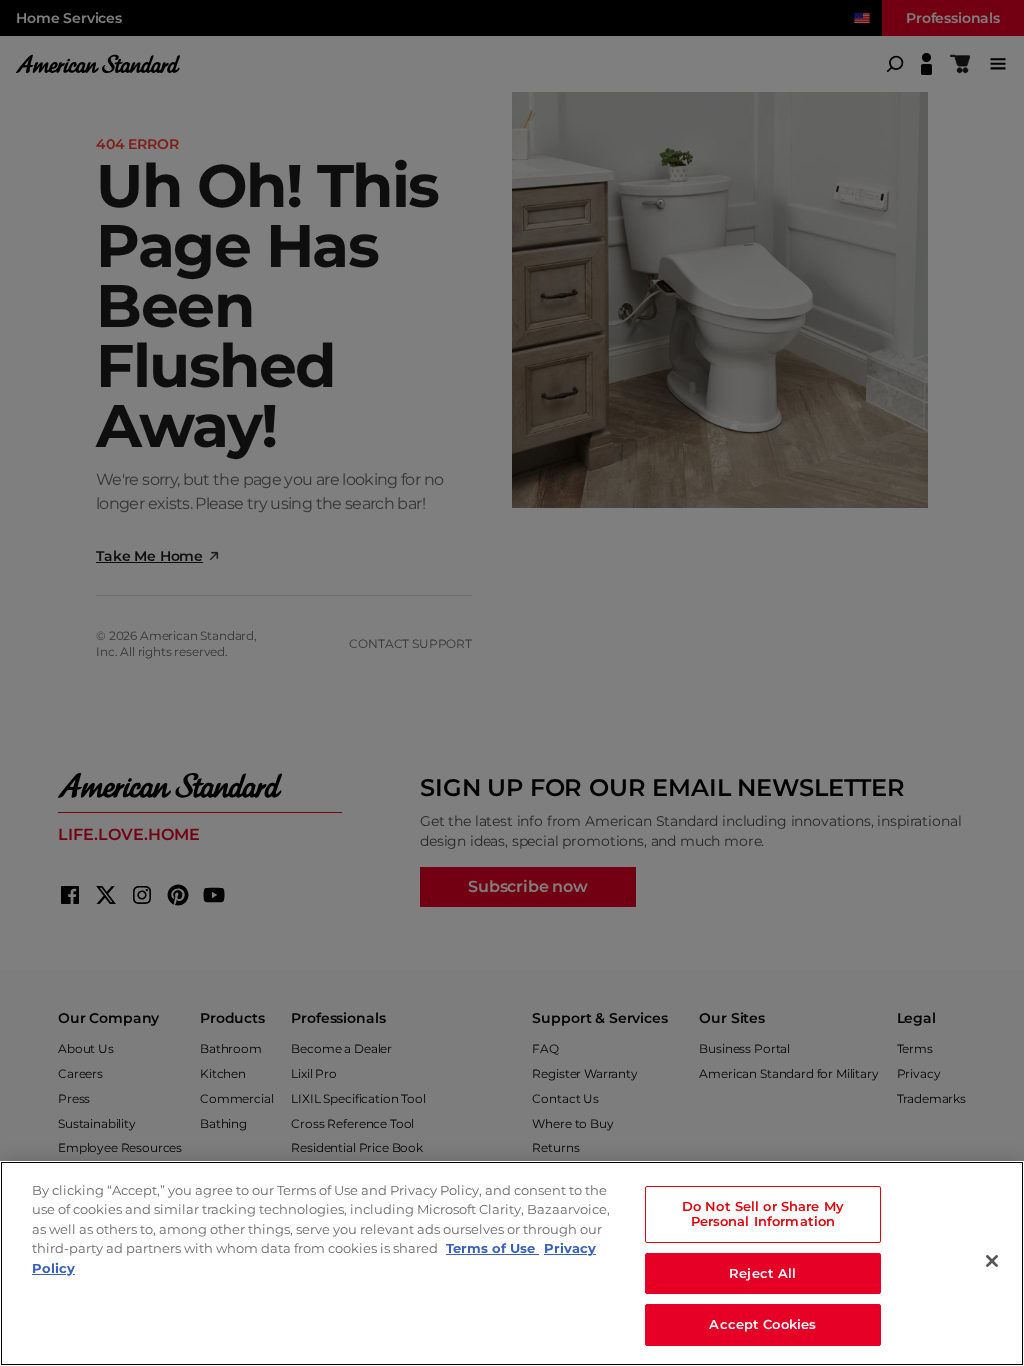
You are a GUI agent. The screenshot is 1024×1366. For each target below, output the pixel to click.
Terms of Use (492, 1248)
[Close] (992, 1261)
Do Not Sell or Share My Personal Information (763, 1214)
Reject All (762, 1273)
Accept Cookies (762, 1324)
